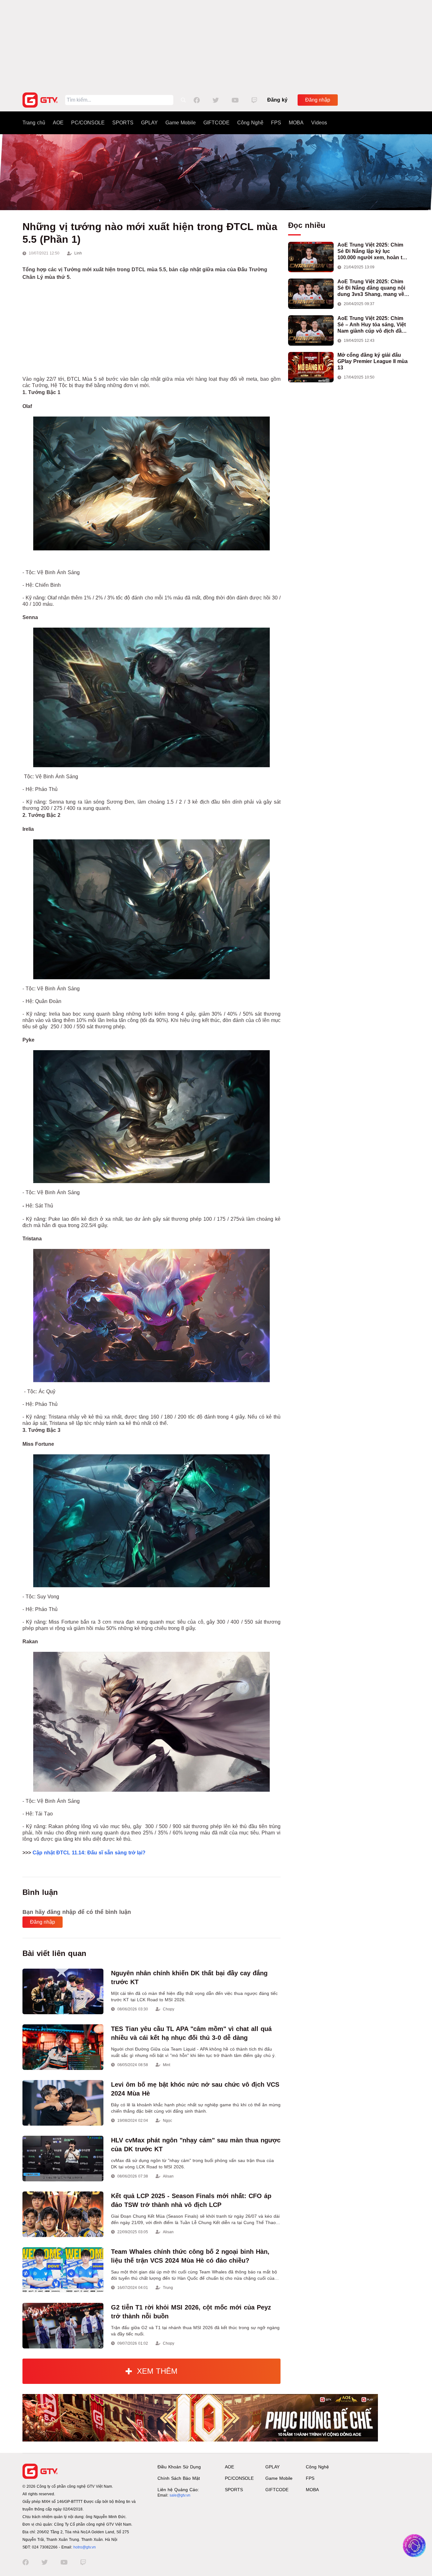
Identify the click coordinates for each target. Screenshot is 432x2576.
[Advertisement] (216, 44)
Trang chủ (34, 123)
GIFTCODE (216, 123)
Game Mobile (181, 123)
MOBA (296, 123)
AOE (58, 123)
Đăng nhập (318, 100)
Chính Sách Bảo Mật (179, 2478)
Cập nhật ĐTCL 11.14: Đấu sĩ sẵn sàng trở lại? (89, 1853)
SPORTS (123, 123)
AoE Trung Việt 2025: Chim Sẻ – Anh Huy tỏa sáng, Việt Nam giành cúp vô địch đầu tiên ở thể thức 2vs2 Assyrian (373, 325)
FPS (276, 123)
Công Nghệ (250, 123)
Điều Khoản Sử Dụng (179, 2467)
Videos (319, 123)
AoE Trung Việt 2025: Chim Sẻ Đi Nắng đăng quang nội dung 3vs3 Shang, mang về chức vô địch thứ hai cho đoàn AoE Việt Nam (371, 288)
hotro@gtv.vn (85, 2547)
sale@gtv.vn (180, 2495)
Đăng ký (277, 100)
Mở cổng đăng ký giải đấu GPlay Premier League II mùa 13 (373, 361)
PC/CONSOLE (88, 123)
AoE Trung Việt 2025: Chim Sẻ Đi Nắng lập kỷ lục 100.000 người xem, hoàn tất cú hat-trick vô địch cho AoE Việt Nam (372, 251)
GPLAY (149, 123)
